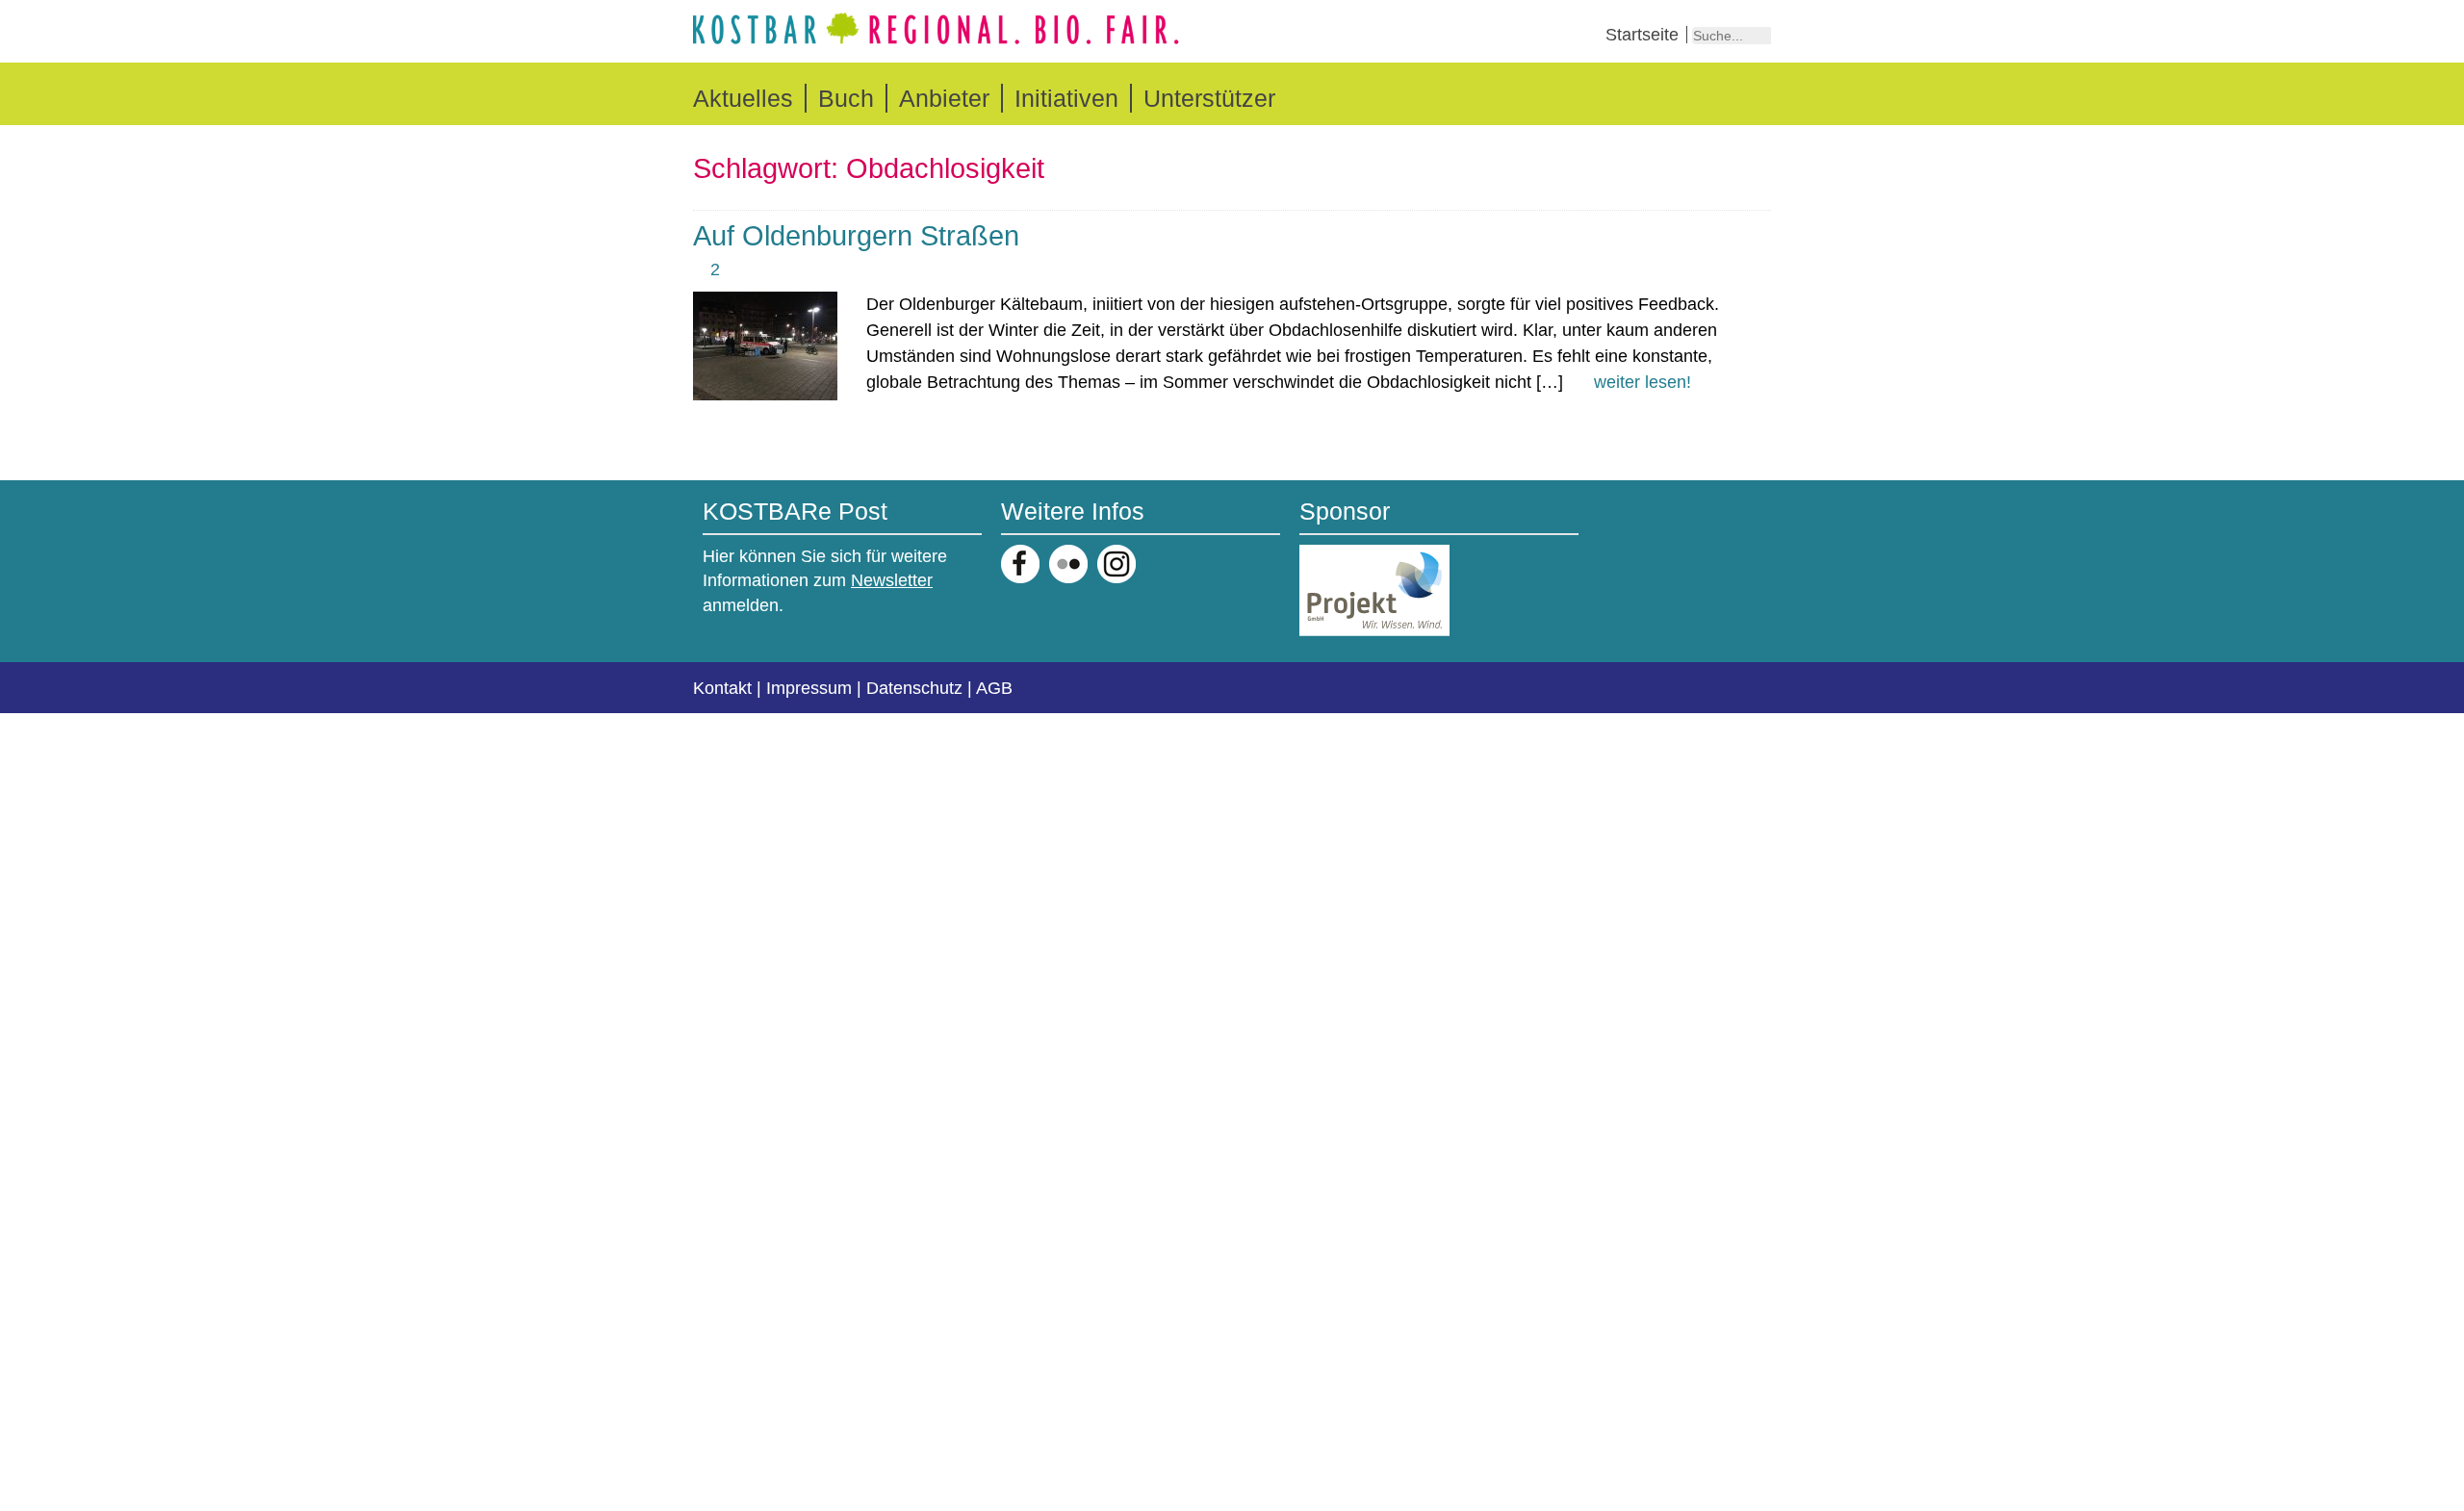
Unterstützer (1209, 98)
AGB (994, 688)
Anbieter (944, 98)
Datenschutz (914, 688)
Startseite (1642, 35)
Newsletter (892, 580)
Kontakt (722, 688)
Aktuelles (743, 98)
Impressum (809, 688)
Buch (846, 98)
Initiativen (1066, 98)
